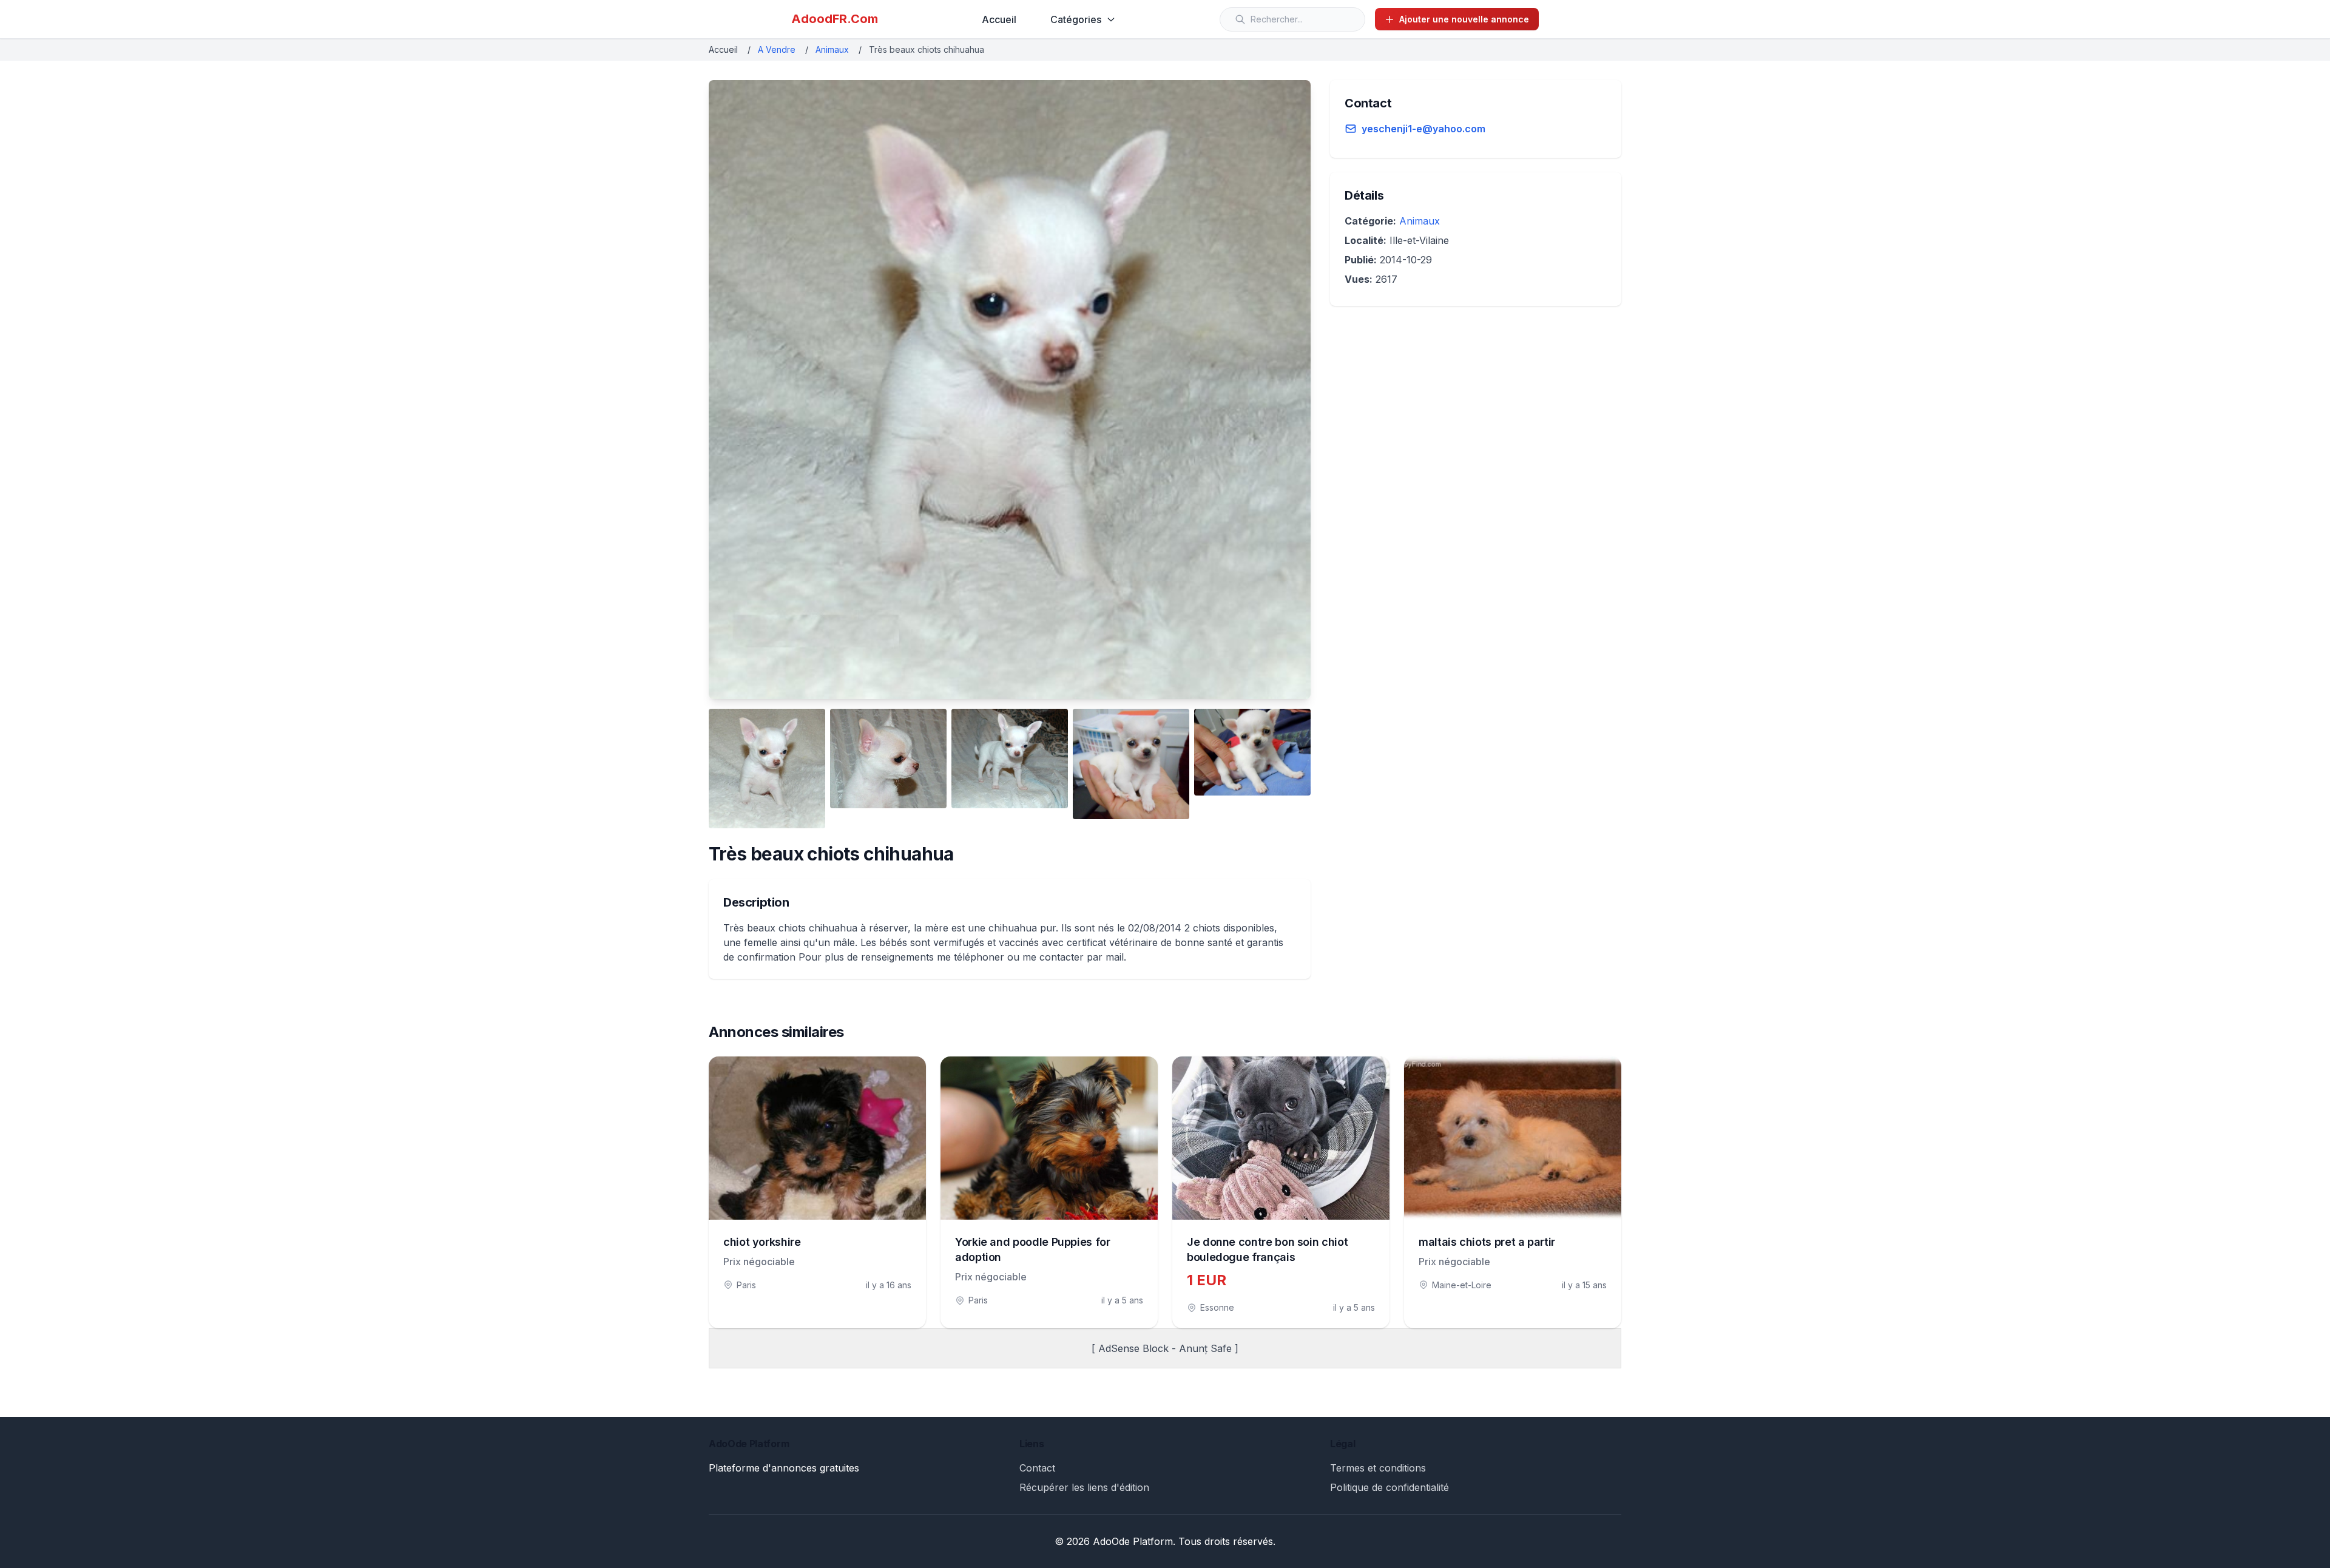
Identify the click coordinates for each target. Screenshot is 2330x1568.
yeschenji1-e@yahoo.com (1423, 129)
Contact (1037, 1468)
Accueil (999, 19)
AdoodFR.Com (835, 19)
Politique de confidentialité (1390, 1487)
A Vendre (777, 49)
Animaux (832, 49)
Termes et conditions (1378, 1468)
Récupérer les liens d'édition (1084, 1487)
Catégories (1076, 19)
